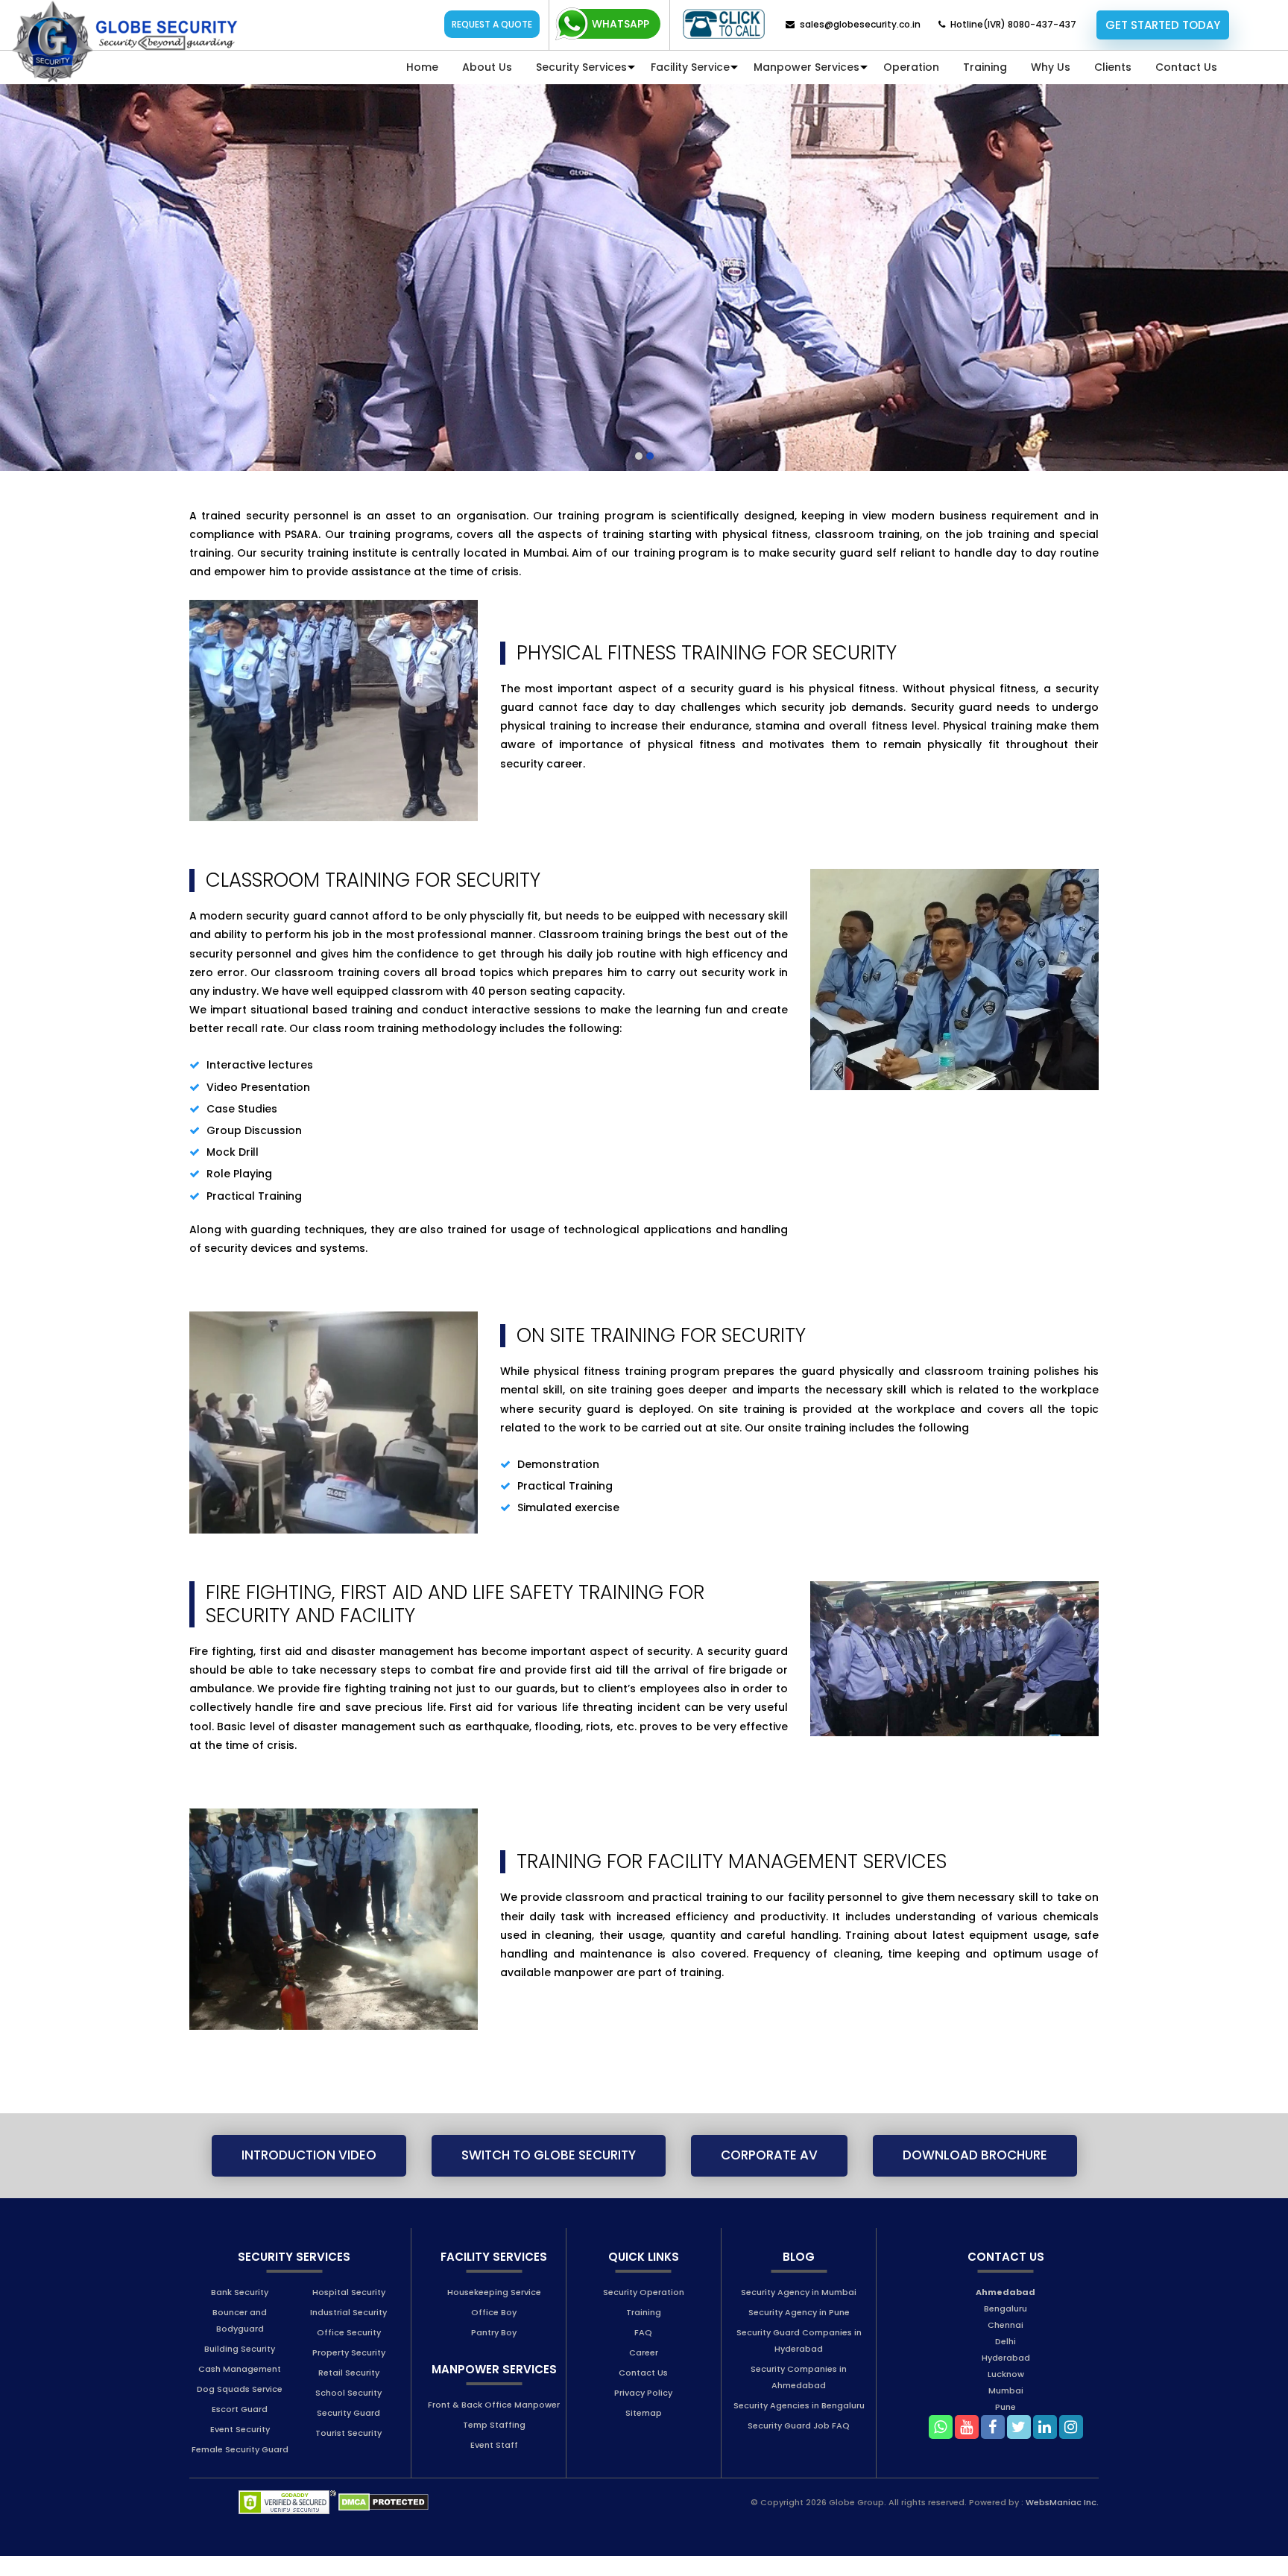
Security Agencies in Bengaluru (799, 2425)
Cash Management (240, 2388)
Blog (799, 2276)
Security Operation (644, 2311)
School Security (348, 2412)
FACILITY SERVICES (494, 2276)
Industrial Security (348, 2332)
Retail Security (349, 2392)
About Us (487, 67)
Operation (911, 67)
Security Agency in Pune (799, 2332)
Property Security (349, 2372)
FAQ (643, 2352)
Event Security (240, 2449)
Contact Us (1186, 67)
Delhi (1006, 2361)
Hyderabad (1006, 2377)
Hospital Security (349, 2311)
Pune (1006, 2426)
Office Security (349, 2352)
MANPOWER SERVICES (494, 2389)
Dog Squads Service (240, 2408)
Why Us (1051, 67)
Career (644, 2372)
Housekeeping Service (494, 2311)
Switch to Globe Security (549, 2175)
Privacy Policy (643, 2412)
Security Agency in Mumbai (799, 2311)
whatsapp (621, 24)
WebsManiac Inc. (1062, 2522)
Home (422, 67)
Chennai (1006, 2344)
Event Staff (494, 2464)
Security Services (581, 67)
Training (985, 67)
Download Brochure (975, 2175)
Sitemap (644, 2432)
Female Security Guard (240, 2469)
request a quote (492, 24)
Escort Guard (240, 2428)
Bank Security (240, 2311)
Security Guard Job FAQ (799, 2445)
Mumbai (1006, 2410)
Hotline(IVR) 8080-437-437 (1013, 24)
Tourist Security (348, 2452)
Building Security (240, 2368)
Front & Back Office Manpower (494, 2424)
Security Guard (348, 2432)
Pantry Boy (494, 2352)
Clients (1113, 67)
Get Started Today (1163, 25)
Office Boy (494, 2332)
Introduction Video (309, 2175)
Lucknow (1006, 2393)
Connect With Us (723, 24)
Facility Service (690, 67)
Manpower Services (806, 67)
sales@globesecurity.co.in (860, 24)
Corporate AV (769, 2175)
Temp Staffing (494, 2444)
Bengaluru (1006, 2328)
